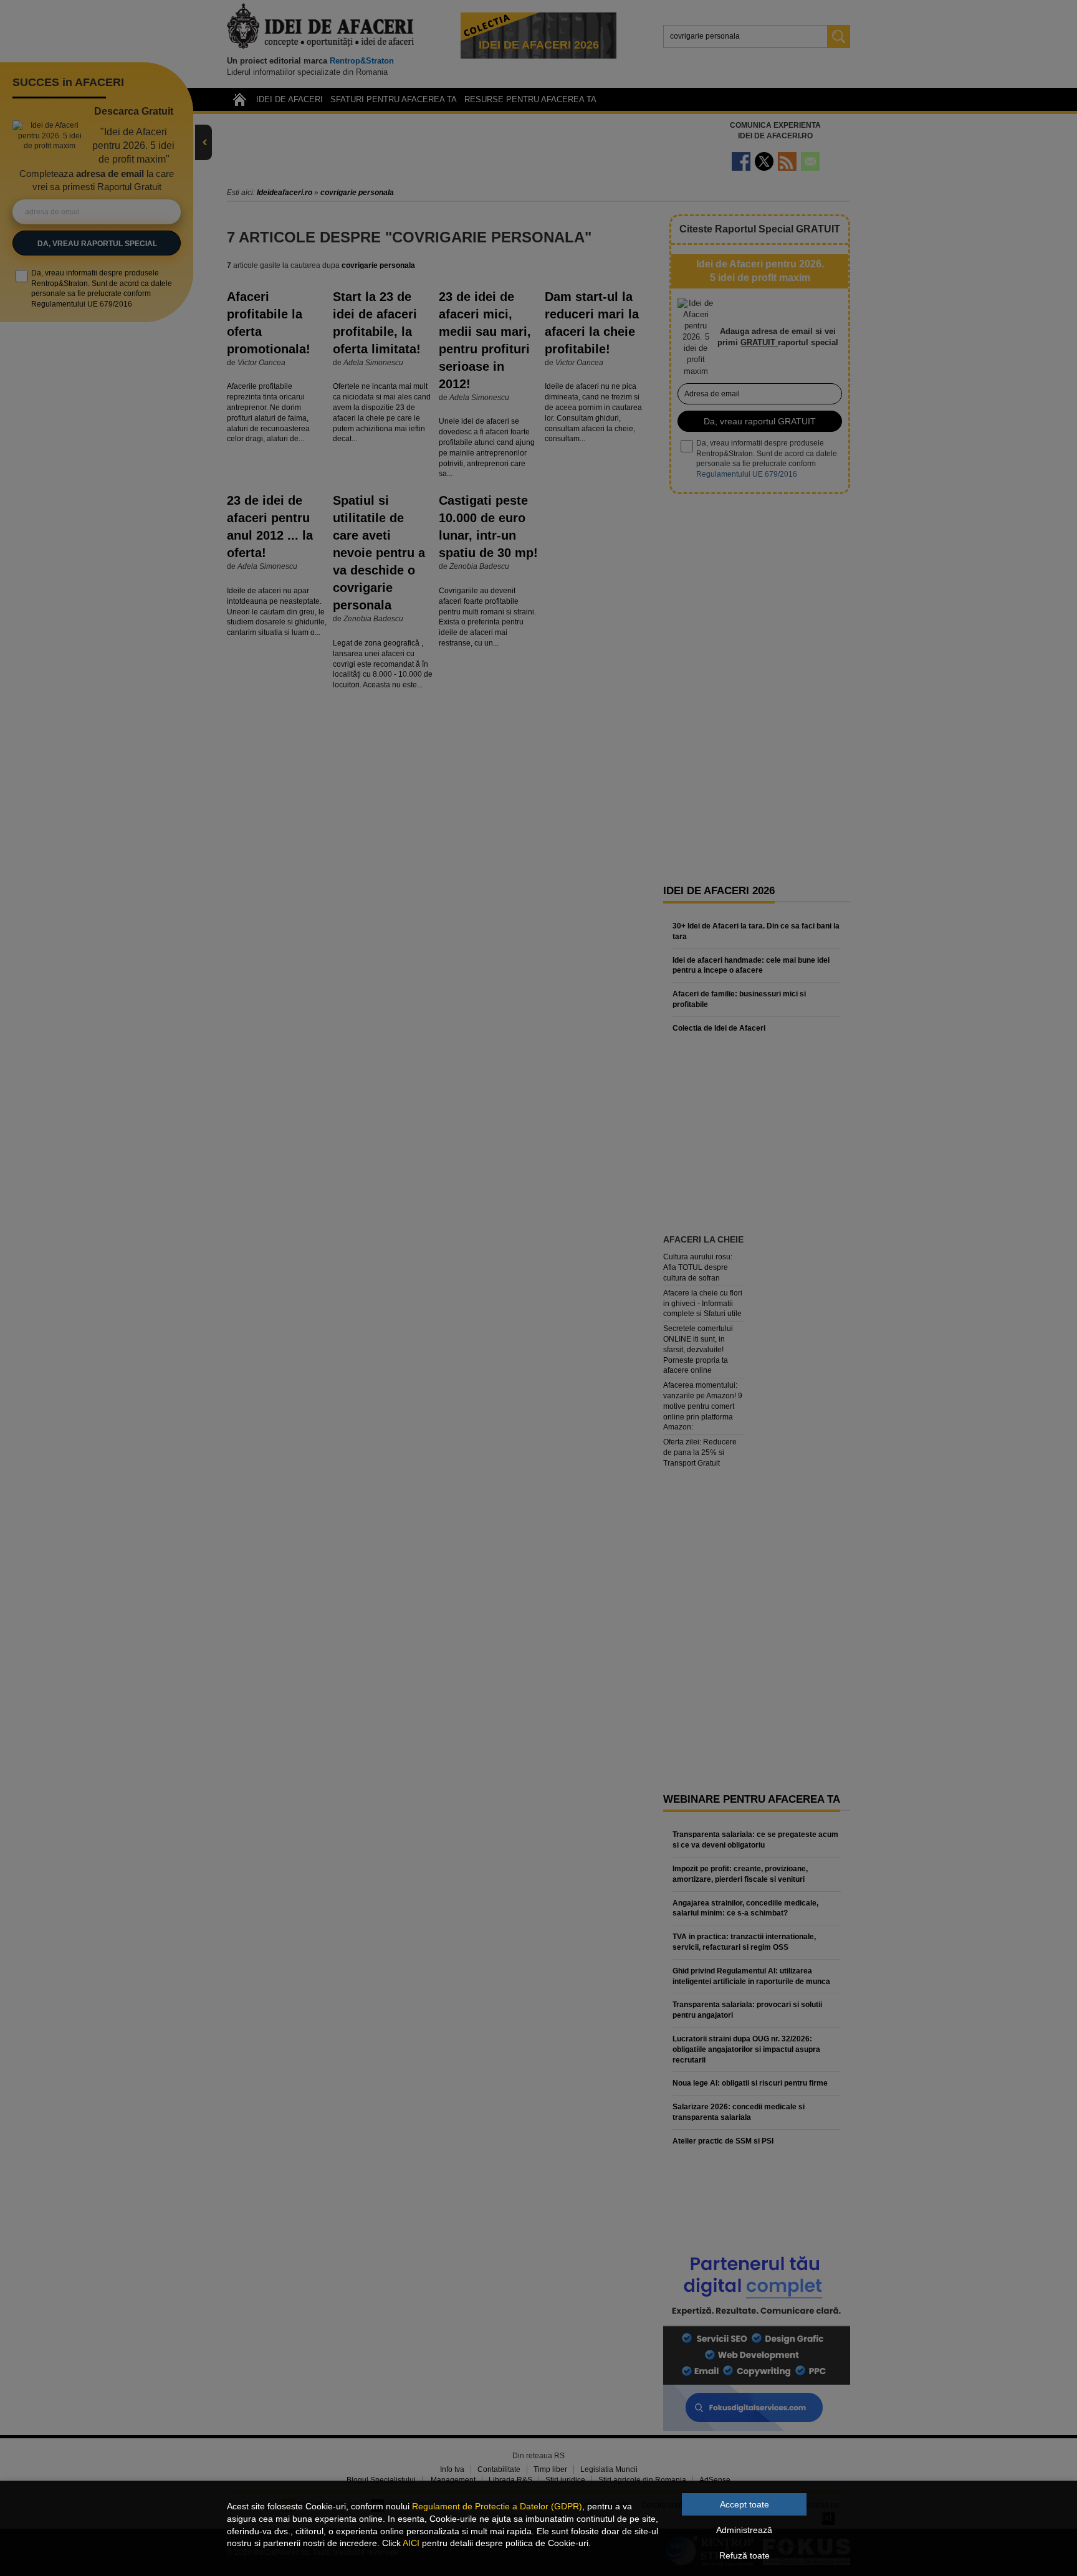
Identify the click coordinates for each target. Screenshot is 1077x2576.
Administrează (744, 2530)
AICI (411, 2543)
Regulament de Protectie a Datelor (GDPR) (497, 2506)
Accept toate (744, 2504)
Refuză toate (744, 2555)
